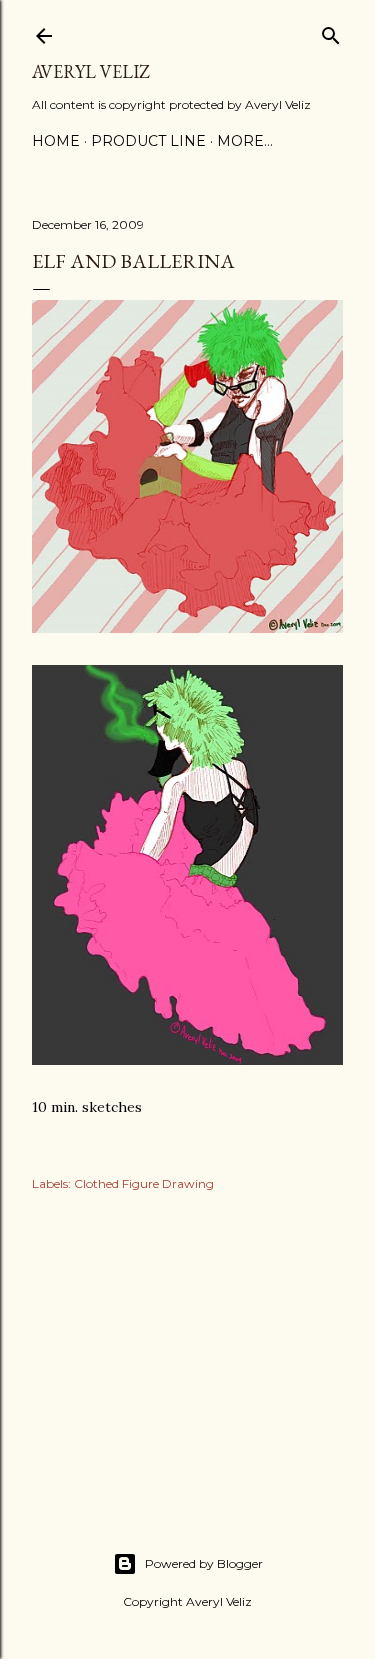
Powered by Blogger (204, 1563)
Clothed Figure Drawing (144, 1183)
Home (56, 141)
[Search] (331, 31)
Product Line (148, 141)
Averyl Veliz (91, 71)
